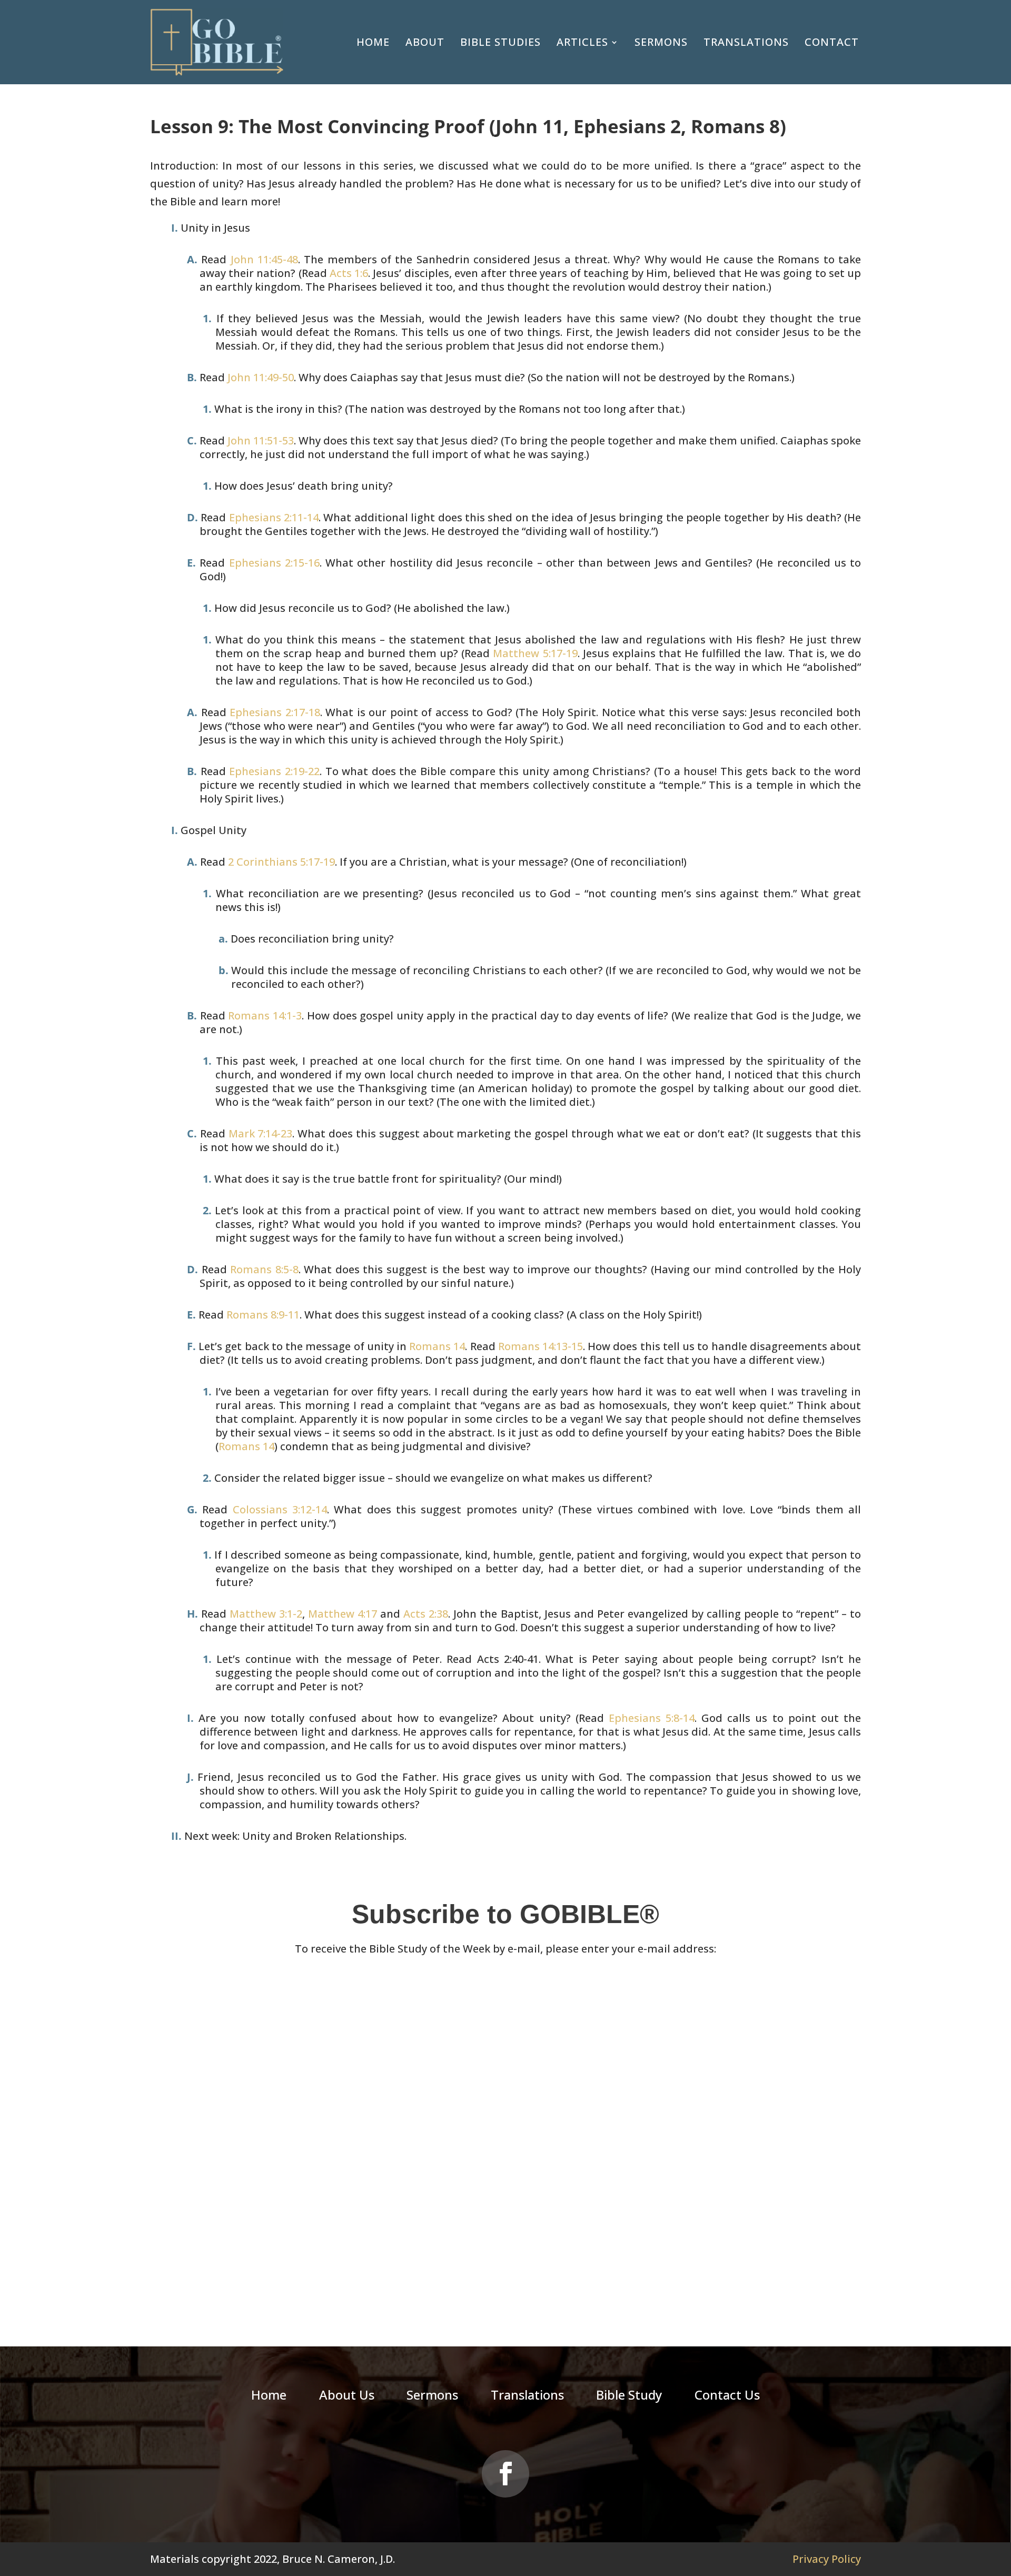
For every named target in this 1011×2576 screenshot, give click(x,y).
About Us (347, 2397)
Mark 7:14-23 (261, 1133)
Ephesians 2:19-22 (274, 771)
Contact (832, 42)
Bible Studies (500, 42)
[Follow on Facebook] (506, 2474)
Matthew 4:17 (343, 1614)
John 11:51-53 (261, 440)
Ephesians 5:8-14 (652, 1718)
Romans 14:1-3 (265, 1015)
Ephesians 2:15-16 (274, 563)
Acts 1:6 (349, 273)
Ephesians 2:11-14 (274, 517)
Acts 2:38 (426, 1614)
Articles (582, 42)
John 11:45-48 (264, 259)
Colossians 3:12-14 (280, 1509)
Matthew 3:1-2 (266, 1614)
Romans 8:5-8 (264, 1269)
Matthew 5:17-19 (535, 653)
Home (373, 42)
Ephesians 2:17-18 (275, 712)
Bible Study (629, 2397)
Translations (746, 42)
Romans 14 (437, 1346)
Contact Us (727, 2397)
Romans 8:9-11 (263, 1315)
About (425, 42)
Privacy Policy (827, 2559)
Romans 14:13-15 (541, 1346)
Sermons (661, 42)
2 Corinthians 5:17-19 (281, 862)
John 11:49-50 (261, 377)
